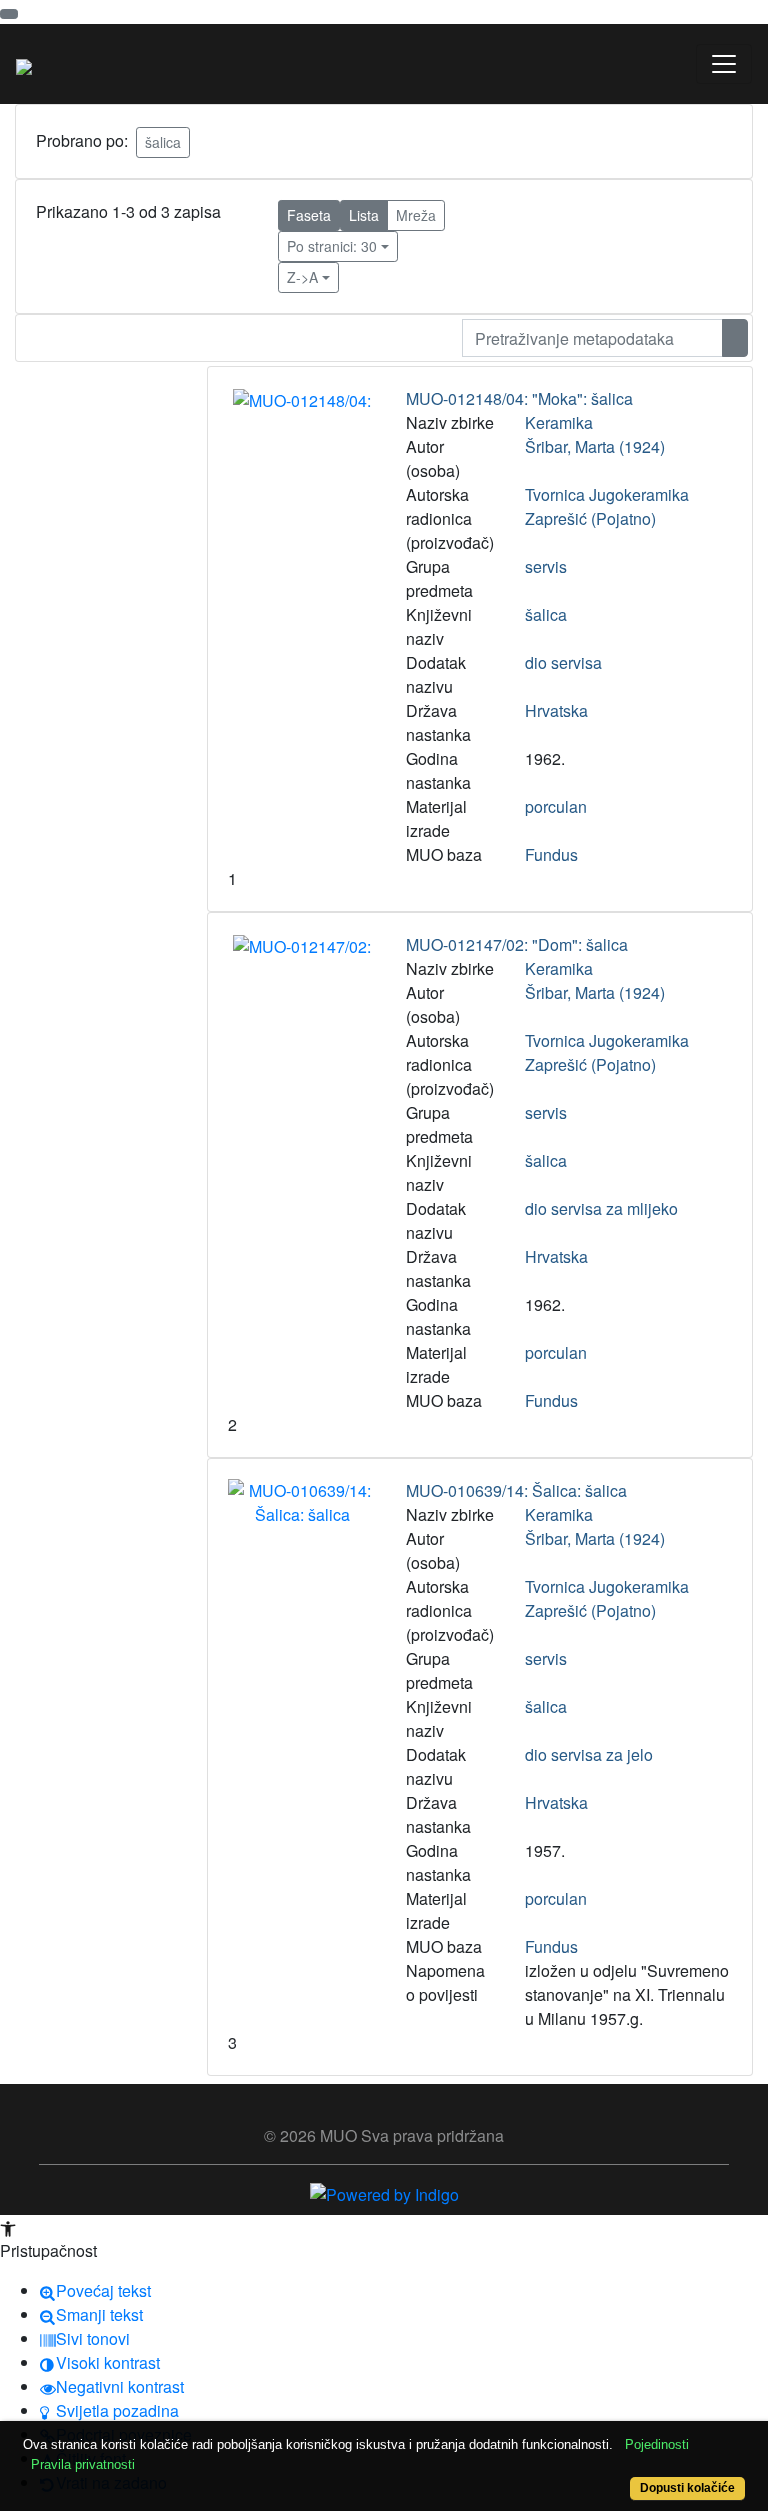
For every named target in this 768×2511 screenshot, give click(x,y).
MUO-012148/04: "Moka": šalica (519, 398)
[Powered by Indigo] (384, 2192)
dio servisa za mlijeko (601, 1208)
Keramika (559, 422)
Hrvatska (556, 710)
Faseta (309, 215)
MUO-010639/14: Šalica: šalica (516, 1490)
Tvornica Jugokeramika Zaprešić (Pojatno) (607, 506)
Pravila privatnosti (83, 2464)
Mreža (416, 215)
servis (546, 566)
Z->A (302, 277)
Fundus (551, 854)
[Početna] (24, 64)
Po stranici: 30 (332, 246)
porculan (556, 806)
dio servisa (563, 662)
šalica (163, 142)
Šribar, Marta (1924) (595, 446)
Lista (364, 215)
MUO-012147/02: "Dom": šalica (517, 944)
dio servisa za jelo (589, 1754)
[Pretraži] (735, 338)
